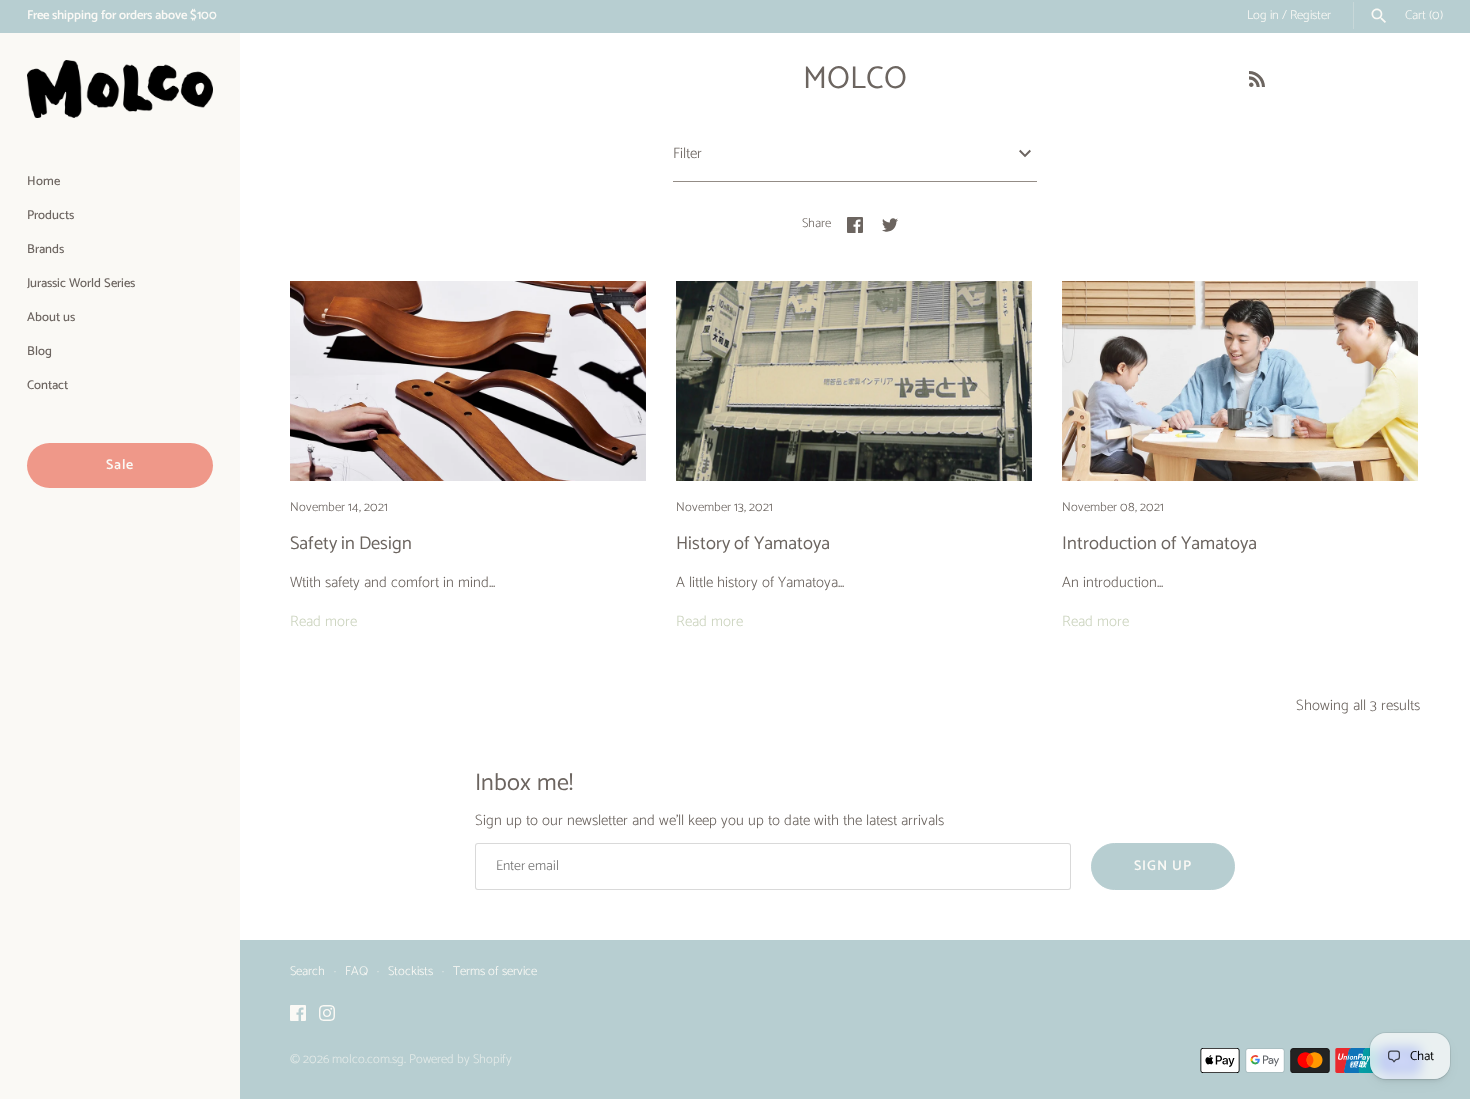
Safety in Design (351, 544)
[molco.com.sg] (120, 89)
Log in (1263, 15)
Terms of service (495, 971)
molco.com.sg (368, 1059)
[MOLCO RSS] (1257, 82)
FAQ (356, 971)
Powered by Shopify (460, 1059)
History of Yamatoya (753, 544)
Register (1310, 15)
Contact (47, 385)
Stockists (410, 971)
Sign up (1163, 866)
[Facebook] (298, 1015)
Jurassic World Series (81, 283)
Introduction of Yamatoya (1159, 544)
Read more (323, 622)
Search (307, 971)
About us (51, 317)
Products (50, 215)
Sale (120, 465)
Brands (45, 249)
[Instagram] (327, 1015)
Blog (39, 351)
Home (43, 181)
